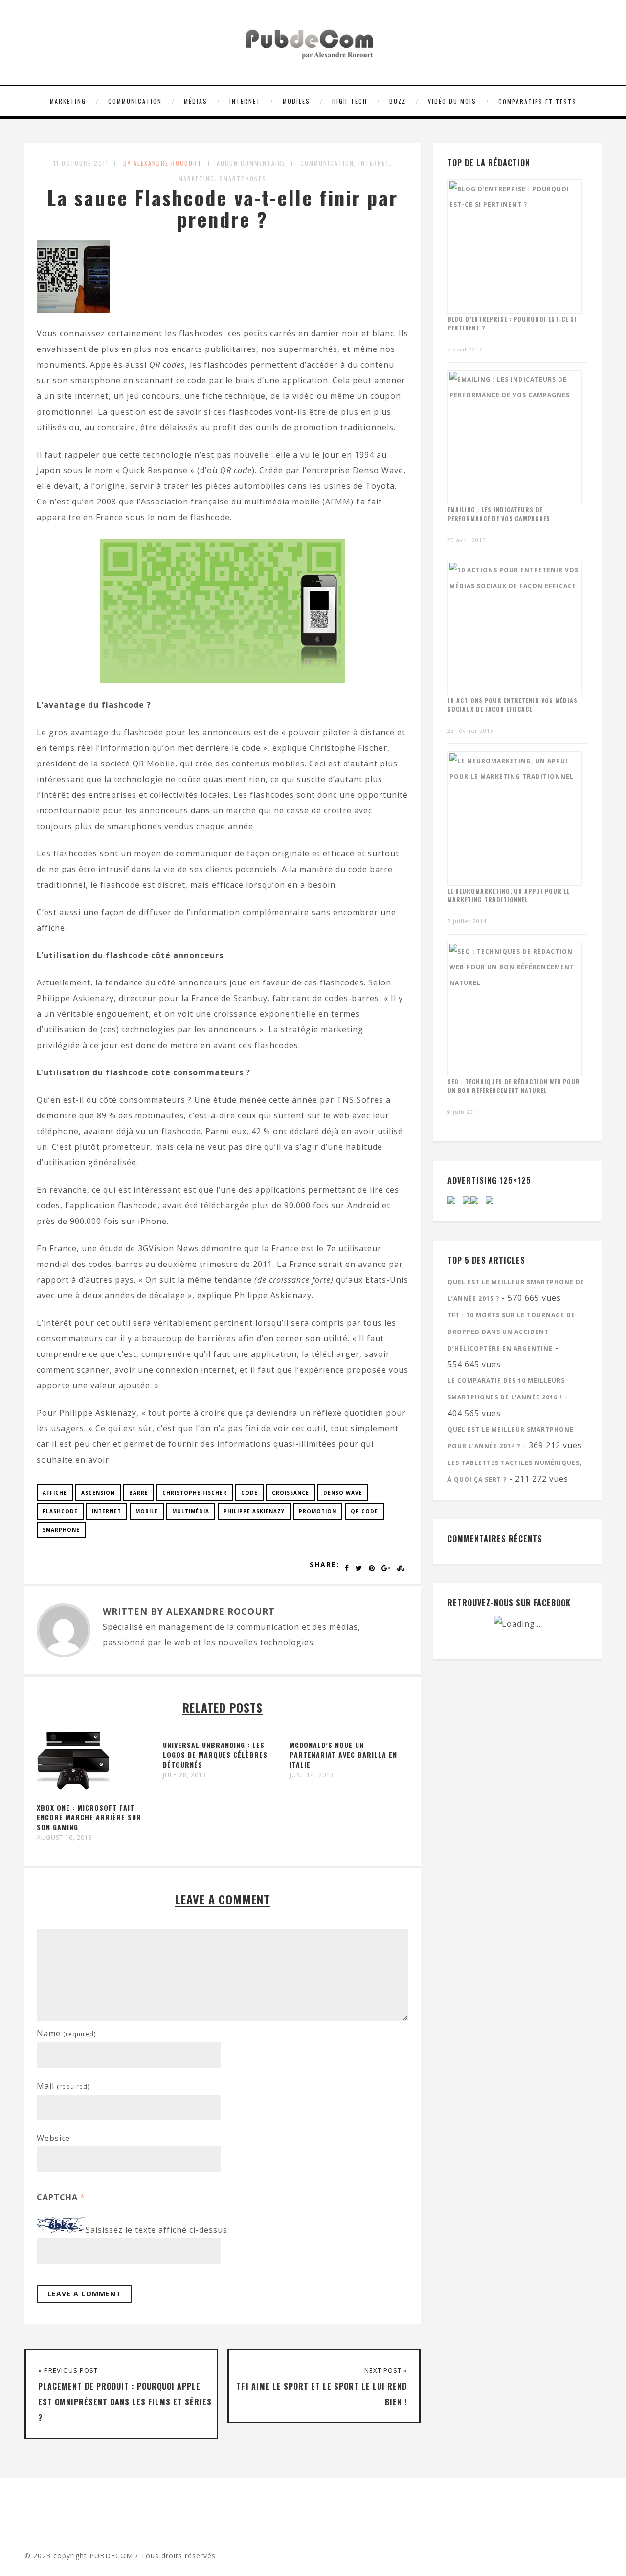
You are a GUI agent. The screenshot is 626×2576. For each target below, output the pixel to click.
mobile (147, 1511)
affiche (55, 1493)
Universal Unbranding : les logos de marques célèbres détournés (215, 1755)
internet (107, 1511)
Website (53, 2138)
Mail (63, 2086)
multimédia (191, 1511)
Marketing (68, 101)
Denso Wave (343, 1493)
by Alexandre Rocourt (163, 163)
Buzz (398, 101)
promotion (318, 1511)
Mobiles (296, 101)
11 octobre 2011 (81, 163)
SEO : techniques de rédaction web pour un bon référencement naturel (514, 1086)
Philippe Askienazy (254, 1511)
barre (139, 1493)
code (249, 1493)
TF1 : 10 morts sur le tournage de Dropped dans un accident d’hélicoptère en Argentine (511, 1332)
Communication (135, 101)
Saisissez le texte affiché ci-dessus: (157, 2230)
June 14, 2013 (312, 1775)
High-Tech (350, 101)
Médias (196, 101)
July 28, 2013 (185, 1775)
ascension (98, 1493)
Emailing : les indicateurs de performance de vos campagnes (499, 514)
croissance (291, 1493)
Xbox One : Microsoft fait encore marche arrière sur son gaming (89, 1817)
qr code (364, 1511)
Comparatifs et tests (537, 101)
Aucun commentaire (251, 163)
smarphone (61, 1530)
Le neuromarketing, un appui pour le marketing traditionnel (509, 895)
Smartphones (243, 179)
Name (66, 2033)
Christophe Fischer (195, 1493)
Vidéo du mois (452, 101)
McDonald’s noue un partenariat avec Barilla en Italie (343, 1755)
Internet (245, 101)
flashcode (60, 1511)
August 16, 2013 (65, 1838)
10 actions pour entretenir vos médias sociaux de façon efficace (513, 705)
